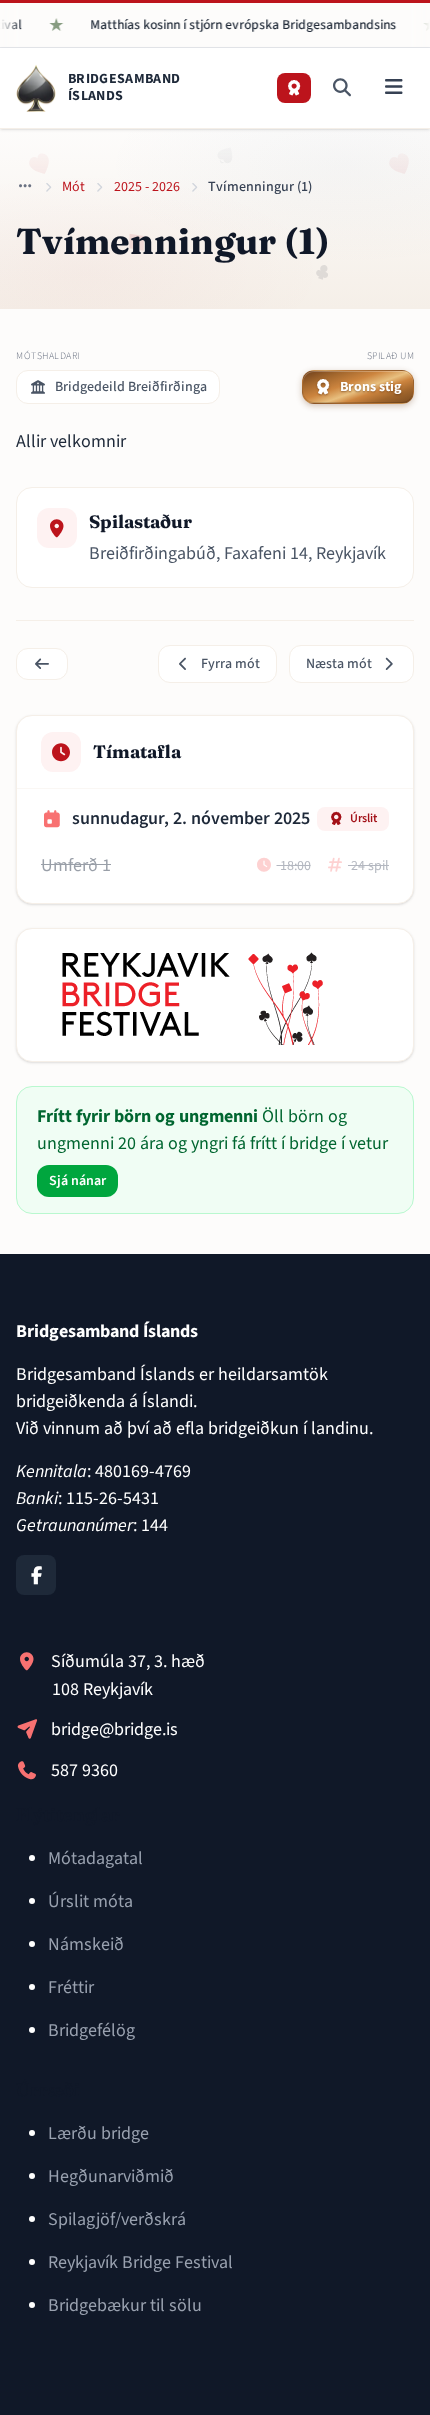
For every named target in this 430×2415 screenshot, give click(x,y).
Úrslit (363, 818)
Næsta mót (339, 664)
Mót (73, 187)
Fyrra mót (230, 664)
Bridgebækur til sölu (125, 2305)
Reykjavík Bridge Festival (140, 2262)
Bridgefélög (91, 2030)
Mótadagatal (95, 1858)
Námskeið (86, 1944)
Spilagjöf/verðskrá (117, 2219)
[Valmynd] (393, 88)
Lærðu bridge (98, 2133)
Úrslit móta (90, 1901)
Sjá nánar (77, 1181)
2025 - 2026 (147, 187)
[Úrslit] (294, 88)
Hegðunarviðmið (111, 2176)
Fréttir (71, 1987)
